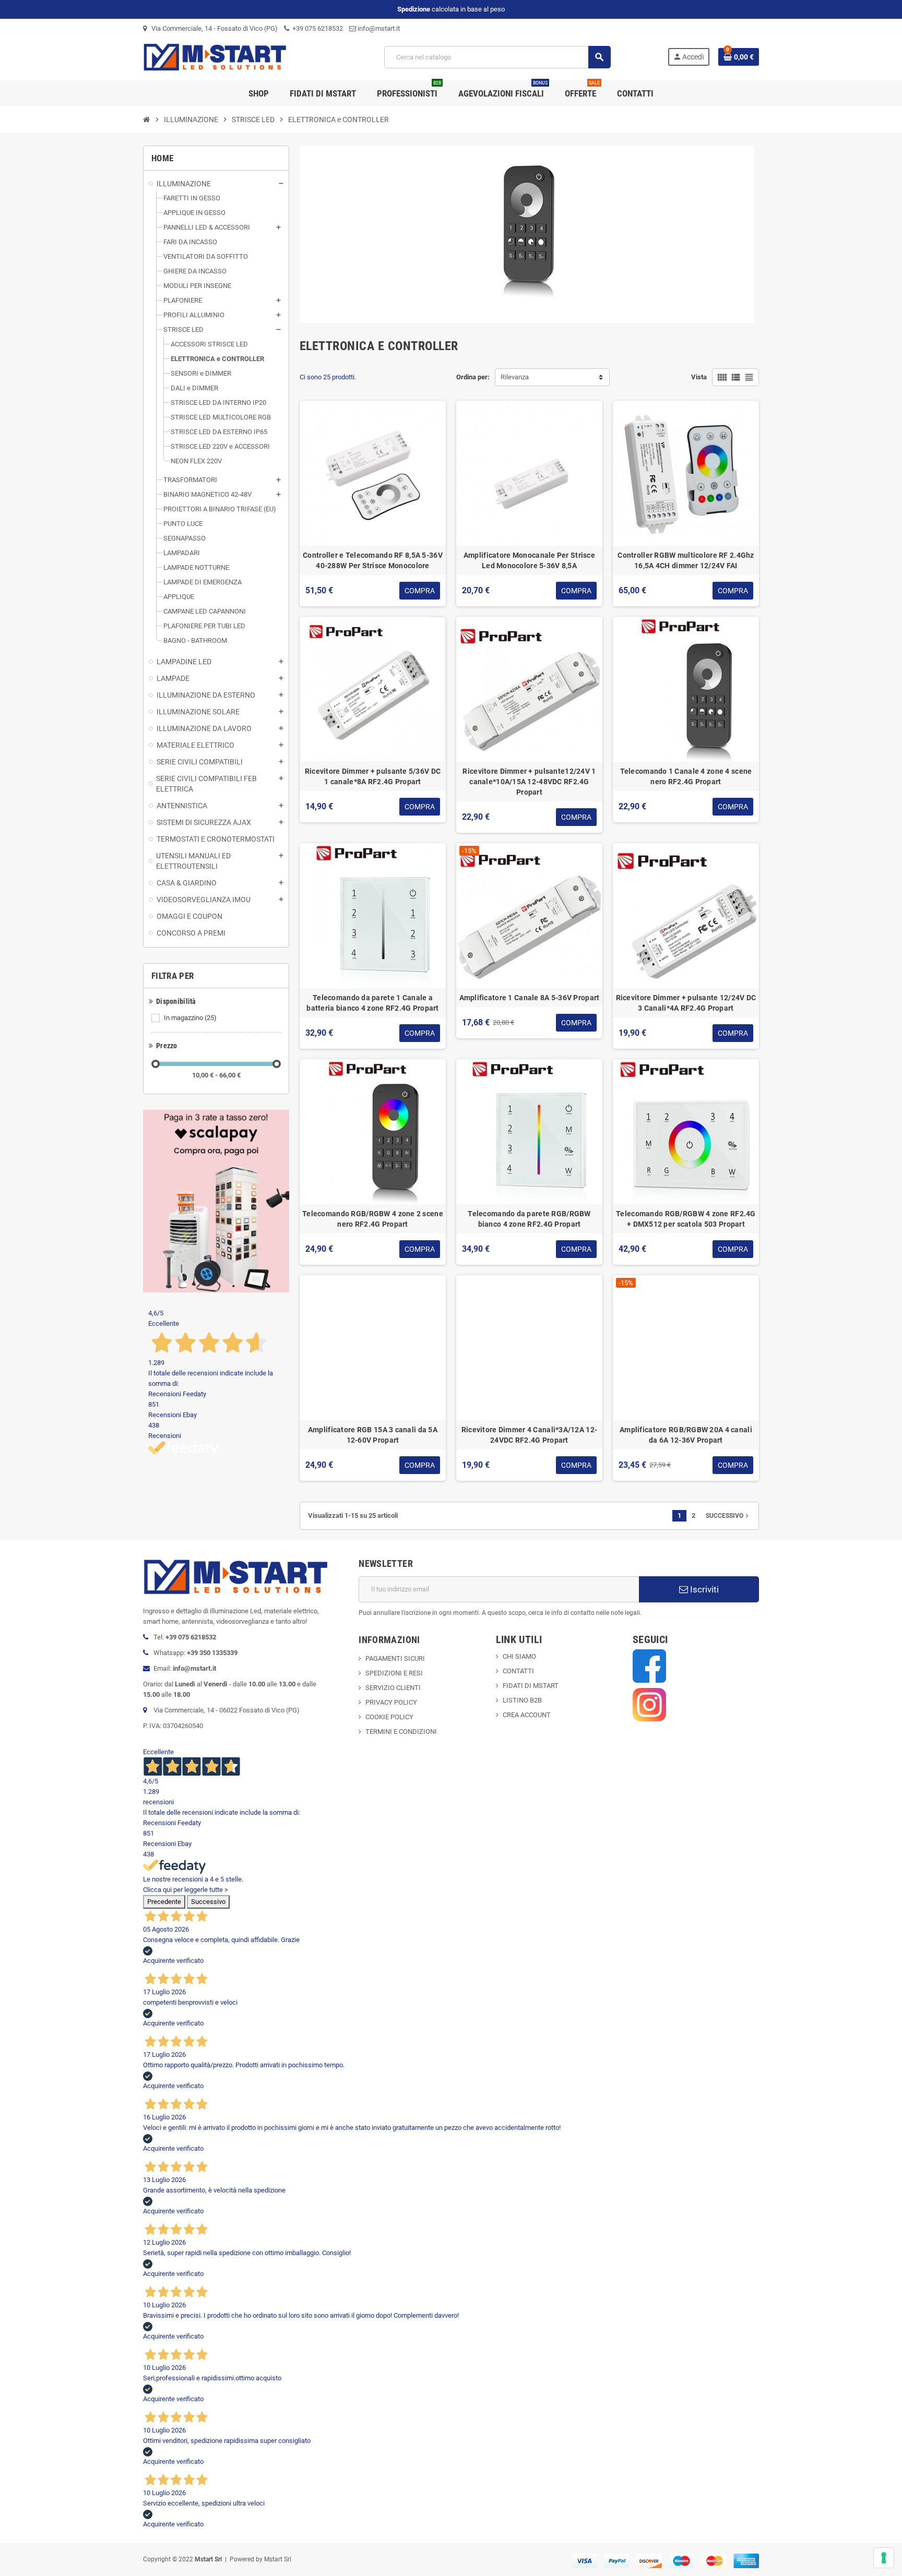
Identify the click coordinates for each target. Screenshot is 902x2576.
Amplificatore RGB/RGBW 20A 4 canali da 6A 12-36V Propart (686, 1435)
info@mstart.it (378, 28)
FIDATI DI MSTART (531, 1686)
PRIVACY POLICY (391, 1702)
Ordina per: (473, 377)
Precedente (164, 1902)
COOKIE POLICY (389, 1717)
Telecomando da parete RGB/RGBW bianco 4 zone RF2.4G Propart (529, 1219)
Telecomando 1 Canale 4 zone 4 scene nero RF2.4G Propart (686, 776)
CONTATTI (518, 1671)
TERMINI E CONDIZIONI (401, 1732)
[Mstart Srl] (235, 57)
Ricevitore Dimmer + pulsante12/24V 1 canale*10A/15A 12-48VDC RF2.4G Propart (529, 782)
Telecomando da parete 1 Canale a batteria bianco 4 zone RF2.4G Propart (372, 1003)
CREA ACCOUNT (527, 1715)
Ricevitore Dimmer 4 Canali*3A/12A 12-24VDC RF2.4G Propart (529, 1435)
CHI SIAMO (519, 1656)
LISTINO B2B (522, 1700)
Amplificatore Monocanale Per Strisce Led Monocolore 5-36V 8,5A (529, 560)
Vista (699, 377)
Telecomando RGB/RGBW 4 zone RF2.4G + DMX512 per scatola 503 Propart (686, 1219)
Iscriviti (703, 1589)
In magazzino (190, 1018)
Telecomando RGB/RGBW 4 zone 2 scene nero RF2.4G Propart (373, 1219)
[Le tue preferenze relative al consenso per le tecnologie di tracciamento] (884, 2558)
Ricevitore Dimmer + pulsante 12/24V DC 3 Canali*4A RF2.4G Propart (686, 1003)
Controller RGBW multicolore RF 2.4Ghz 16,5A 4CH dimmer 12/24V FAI (686, 560)
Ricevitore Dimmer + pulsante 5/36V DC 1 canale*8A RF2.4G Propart (373, 776)
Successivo (728, 1516)
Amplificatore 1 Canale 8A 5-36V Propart (530, 998)
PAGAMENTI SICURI (395, 1658)
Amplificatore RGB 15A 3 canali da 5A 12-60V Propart (373, 1435)
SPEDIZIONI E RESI (394, 1673)
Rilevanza (515, 377)
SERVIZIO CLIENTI (393, 1688)
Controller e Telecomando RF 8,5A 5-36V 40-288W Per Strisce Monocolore (373, 560)
